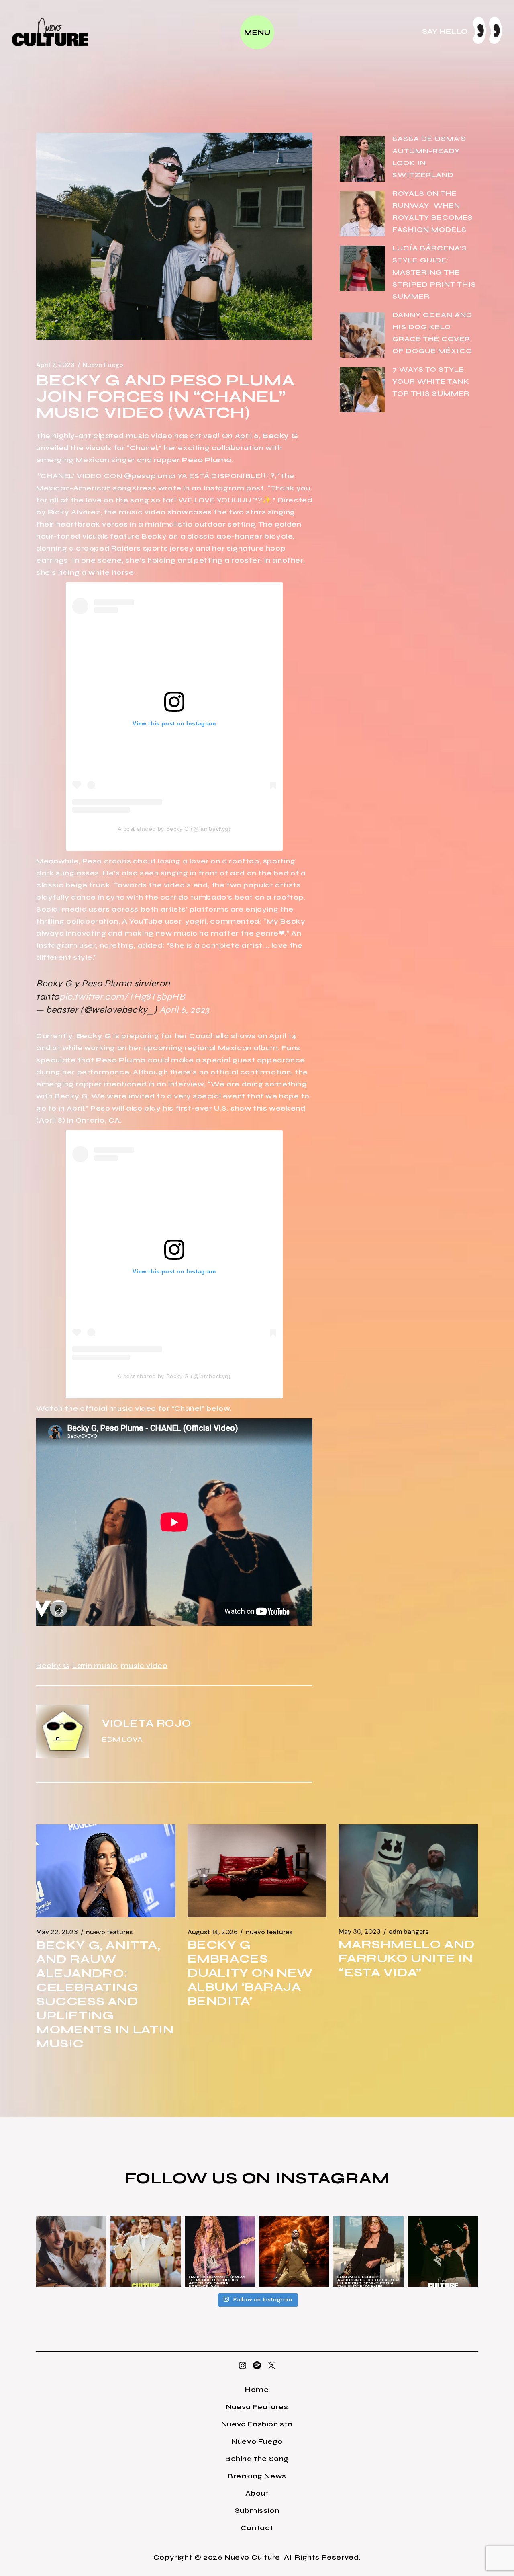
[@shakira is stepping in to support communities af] (220, 2251)
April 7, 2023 (55, 365)
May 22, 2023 (57, 1932)
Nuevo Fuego (103, 365)
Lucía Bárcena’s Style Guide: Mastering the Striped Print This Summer (434, 272)
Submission (257, 2510)
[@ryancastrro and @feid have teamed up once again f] (443, 2251)
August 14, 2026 (213, 1932)
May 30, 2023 (360, 1932)
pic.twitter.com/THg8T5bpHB (122, 997)
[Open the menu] (257, 32)
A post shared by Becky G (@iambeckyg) (174, 829)
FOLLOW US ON (200, 2178)
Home (257, 2390)
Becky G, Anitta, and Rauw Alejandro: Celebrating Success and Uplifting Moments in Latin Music (105, 1994)
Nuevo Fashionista (257, 2424)
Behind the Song (257, 2459)
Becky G (53, 1666)
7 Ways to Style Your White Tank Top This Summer (431, 381)
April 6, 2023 (184, 1010)
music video (144, 1666)
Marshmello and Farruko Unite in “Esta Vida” (407, 1958)
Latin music (95, 1666)
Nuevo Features (109, 1932)
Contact (257, 2528)
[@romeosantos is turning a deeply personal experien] (294, 2251)
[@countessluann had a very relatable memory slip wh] (368, 2251)
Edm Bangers (409, 1932)
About (257, 2493)
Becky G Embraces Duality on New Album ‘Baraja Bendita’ (250, 1973)
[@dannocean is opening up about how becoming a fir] (71, 2251)
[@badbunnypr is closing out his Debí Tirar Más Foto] (146, 2251)
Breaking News (257, 2476)
